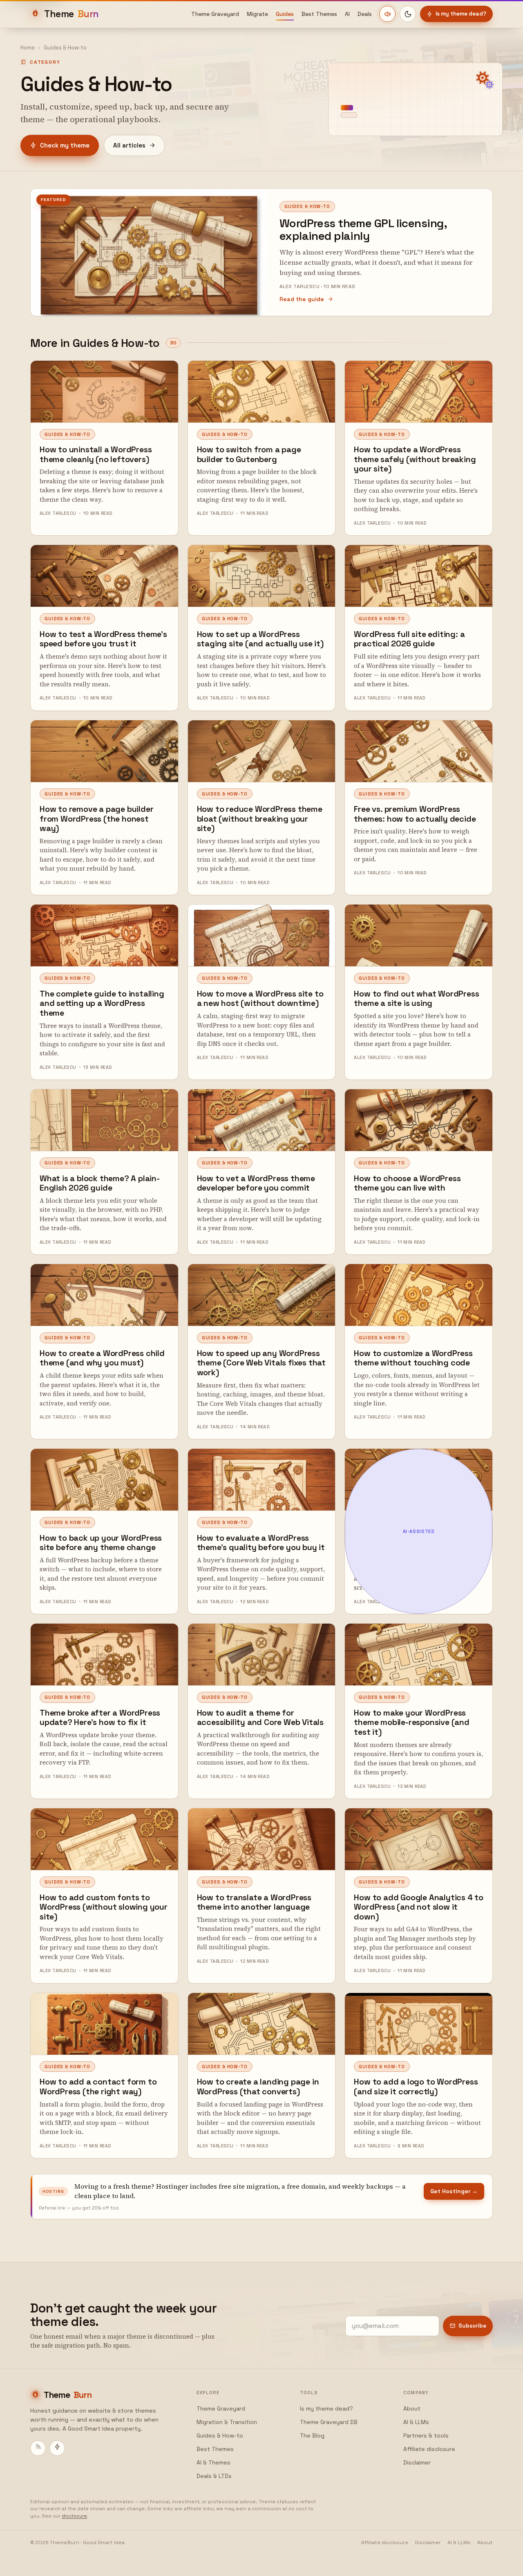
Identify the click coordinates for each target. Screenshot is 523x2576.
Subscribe (472, 2326)
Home (28, 48)
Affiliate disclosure (429, 2449)
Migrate (257, 14)
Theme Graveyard (215, 14)
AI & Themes (213, 2462)
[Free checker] (57, 2448)
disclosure (74, 2516)
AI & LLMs (416, 2422)
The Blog (312, 2435)
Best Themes (319, 14)
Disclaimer (417, 2462)
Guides (285, 14)
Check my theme (65, 145)
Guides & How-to (220, 2435)
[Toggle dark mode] (408, 14)
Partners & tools (426, 2435)
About (412, 2408)
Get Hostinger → (454, 2191)
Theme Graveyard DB (329, 2422)
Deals (365, 14)
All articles (129, 145)
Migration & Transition (227, 2422)
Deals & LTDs (214, 2476)
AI (347, 14)
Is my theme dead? (461, 14)
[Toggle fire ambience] (387, 14)
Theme (72, 14)
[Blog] (38, 2448)
